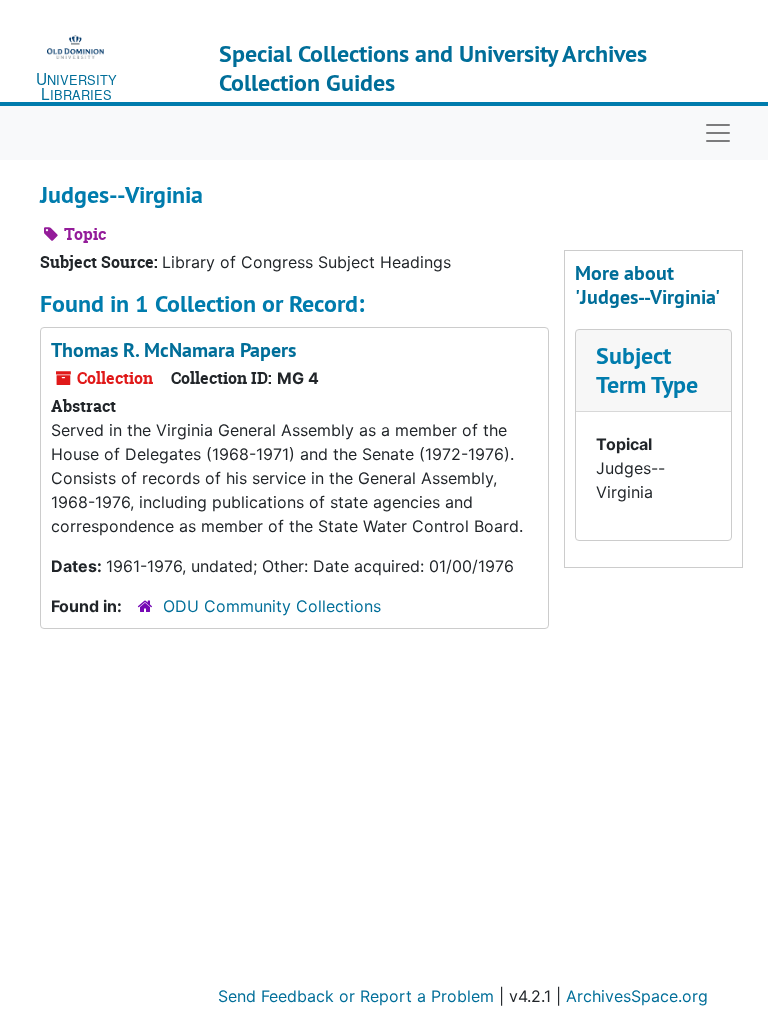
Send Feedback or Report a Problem (356, 996)
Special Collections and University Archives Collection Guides (433, 68)
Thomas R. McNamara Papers (173, 350)
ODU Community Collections (272, 606)
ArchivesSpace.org (637, 996)
